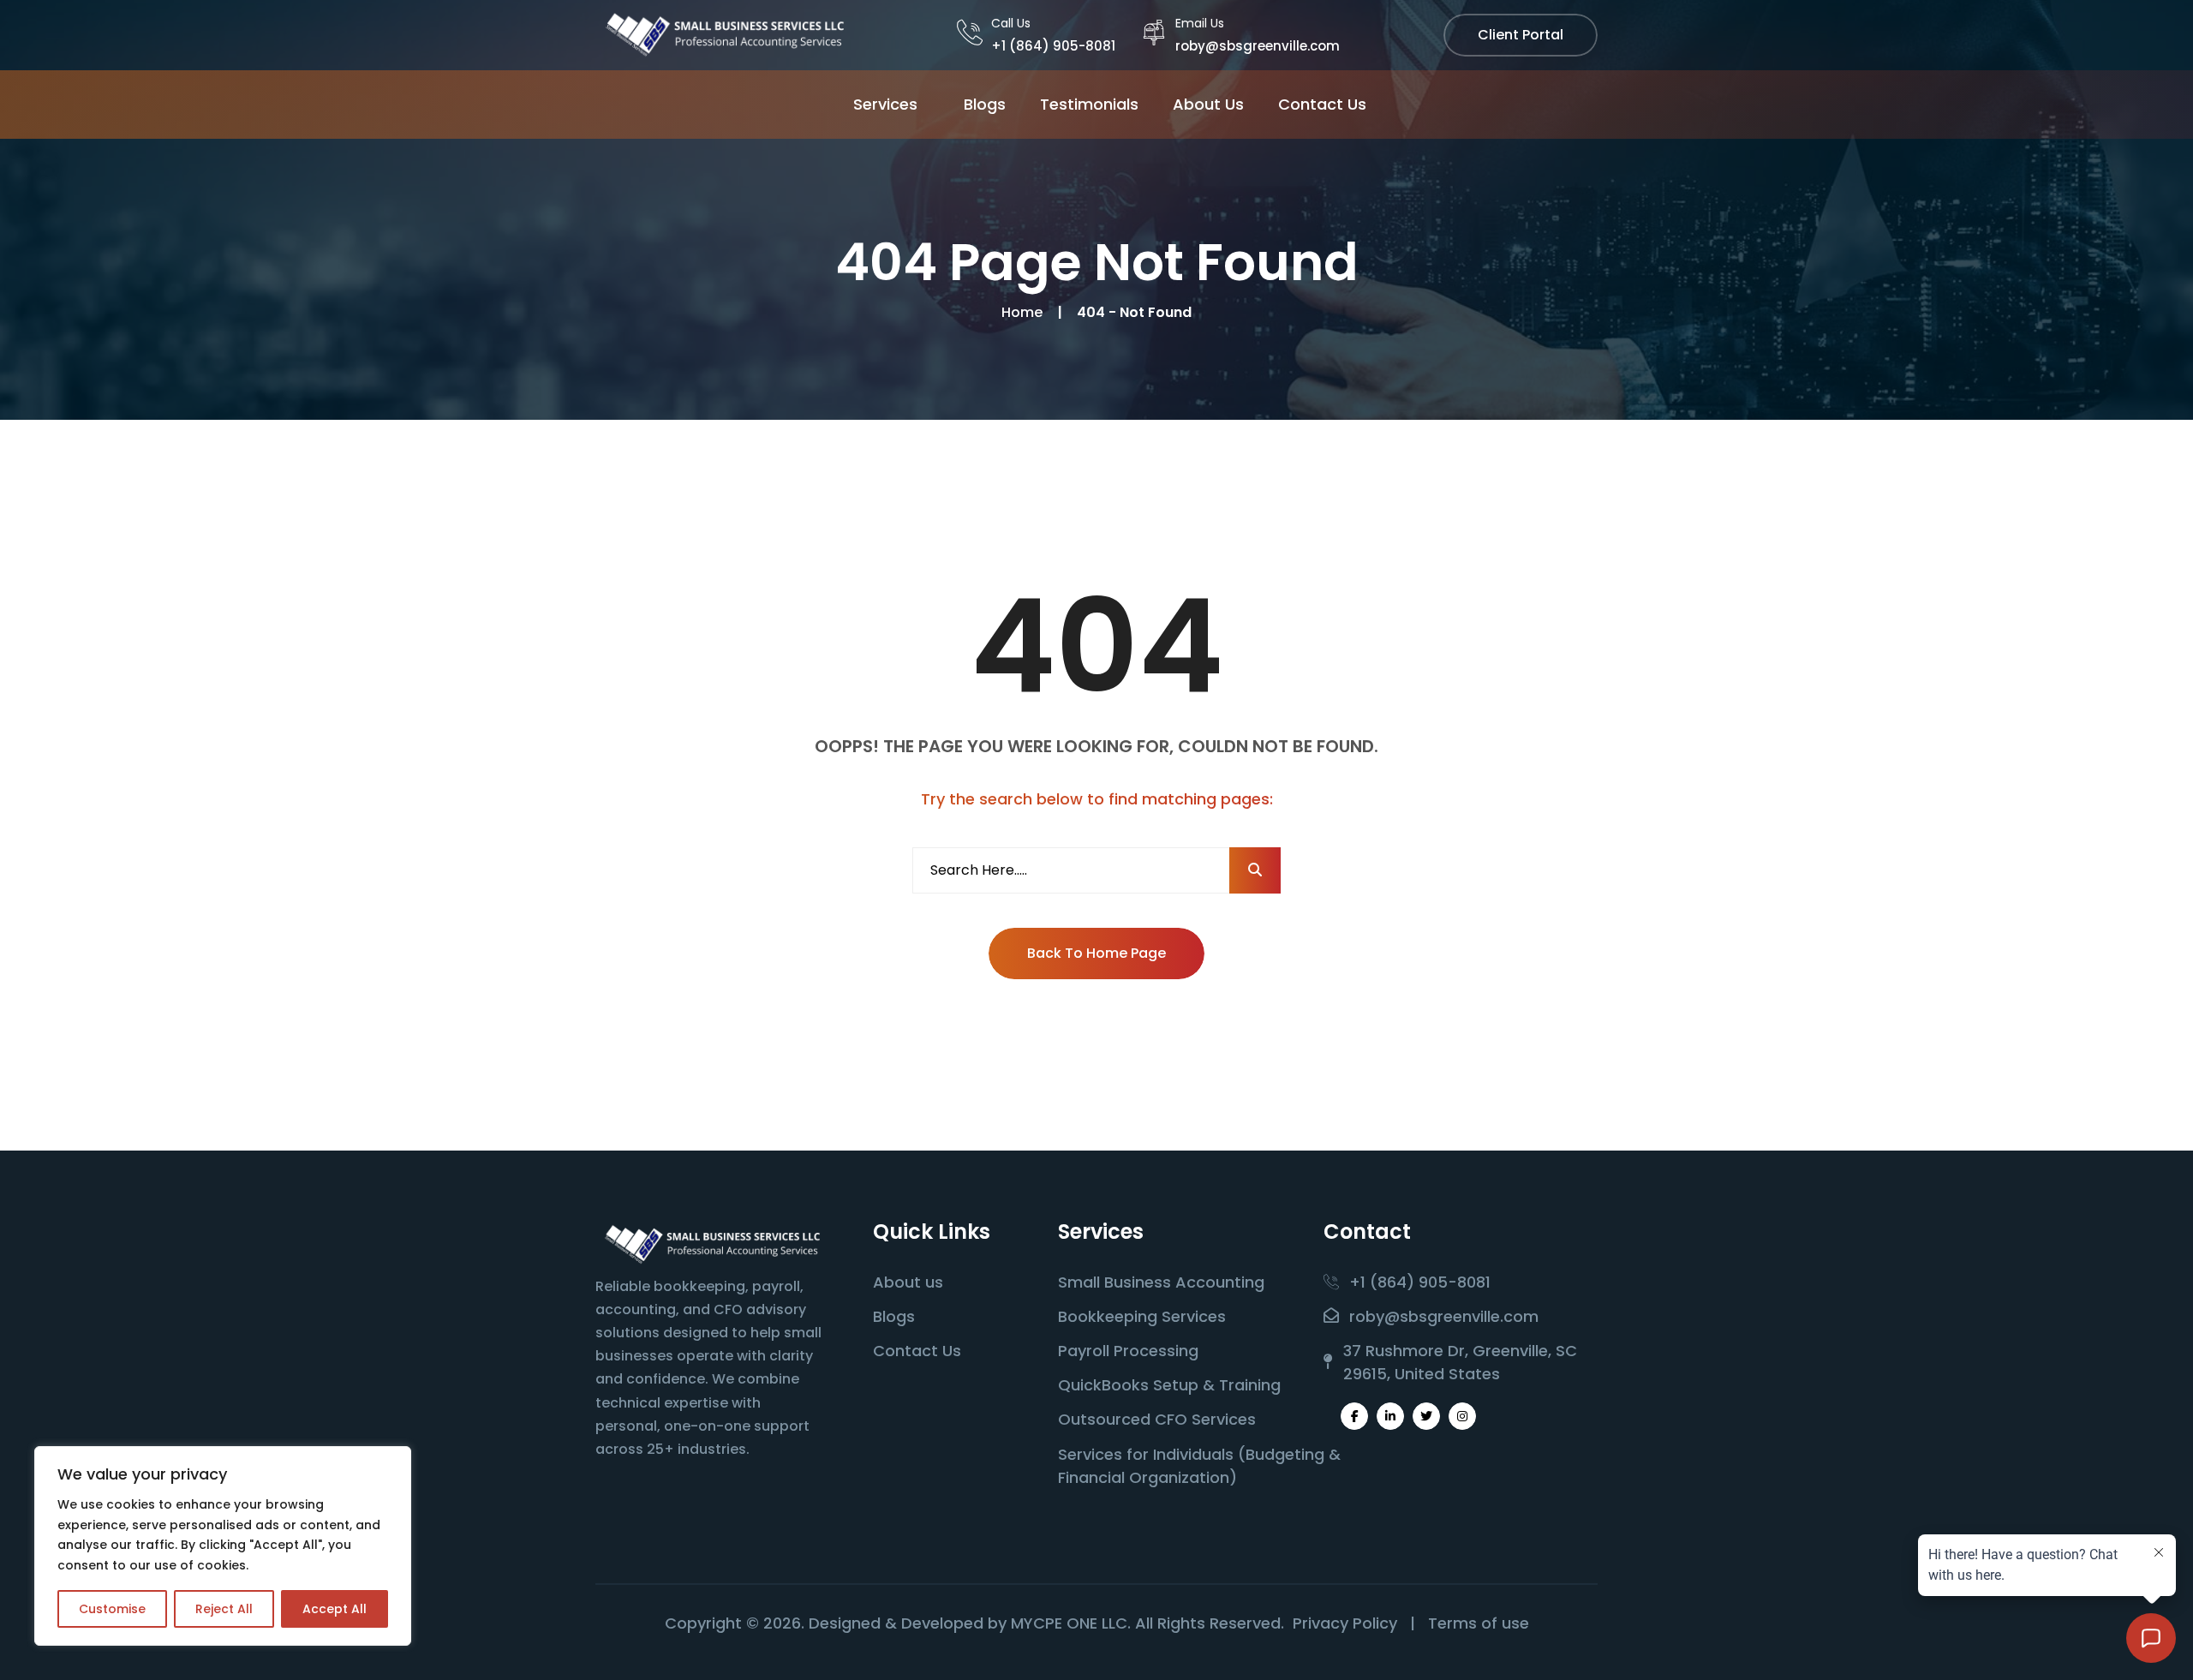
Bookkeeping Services (1142, 1316)
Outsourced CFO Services (1157, 1419)
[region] (223, 1546)
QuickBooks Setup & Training (1169, 1385)
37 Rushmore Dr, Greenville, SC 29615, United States (1460, 1362)
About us (908, 1282)
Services (885, 104)
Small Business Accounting (1161, 1282)
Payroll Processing (1128, 1351)
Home (1025, 312)
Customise (112, 1609)
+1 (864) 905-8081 (1053, 46)
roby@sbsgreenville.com (1258, 46)
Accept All (335, 1609)
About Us (1208, 104)
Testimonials (1089, 104)
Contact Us (1322, 104)
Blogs (985, 104)
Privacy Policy (1345, 1623)
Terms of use (1479, 1623)
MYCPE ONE (1054, 1623)
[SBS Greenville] (724, 34)
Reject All (224, 1609)
